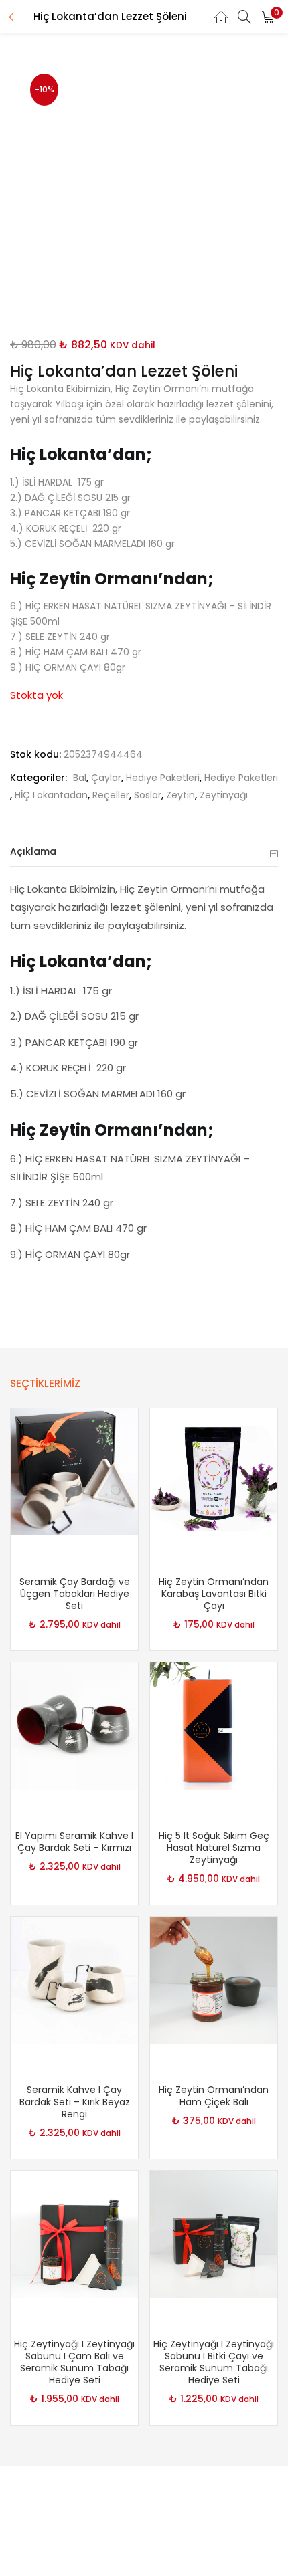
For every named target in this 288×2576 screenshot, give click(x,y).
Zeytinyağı (224, 795)
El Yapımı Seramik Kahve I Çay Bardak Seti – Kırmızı (74, 1842)
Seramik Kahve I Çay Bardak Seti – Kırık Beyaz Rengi (75, 2102)
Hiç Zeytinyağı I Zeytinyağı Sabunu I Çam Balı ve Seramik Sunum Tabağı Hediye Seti (74, 2362)
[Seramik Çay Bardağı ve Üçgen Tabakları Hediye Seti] (74, 1471)
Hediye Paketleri (163, 778)
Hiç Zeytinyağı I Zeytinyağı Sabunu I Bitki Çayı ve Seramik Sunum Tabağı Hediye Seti (214, 2362)
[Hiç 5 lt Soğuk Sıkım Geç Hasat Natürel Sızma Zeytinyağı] (214, 1725)
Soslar (148, 795)
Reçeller (111, 795)
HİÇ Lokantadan (51, 795)
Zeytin (181, 795)
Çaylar (106, 778)
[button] (268, 17)
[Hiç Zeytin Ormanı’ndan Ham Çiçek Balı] (214, 1979)
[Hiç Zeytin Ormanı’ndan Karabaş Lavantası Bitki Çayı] (214, 1471)
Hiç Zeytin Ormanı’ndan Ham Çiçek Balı (214, 2096)
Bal (80, 778)
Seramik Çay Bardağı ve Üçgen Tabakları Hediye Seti (75, 1594)
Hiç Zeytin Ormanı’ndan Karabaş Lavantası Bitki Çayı (214, 1594)
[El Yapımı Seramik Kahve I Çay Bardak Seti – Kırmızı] (74, 1725)
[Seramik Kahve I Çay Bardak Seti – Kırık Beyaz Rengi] (74, 1979)
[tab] (144, 852)
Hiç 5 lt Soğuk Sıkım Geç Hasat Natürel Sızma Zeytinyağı (214, 1848)
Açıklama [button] (33, 851)
